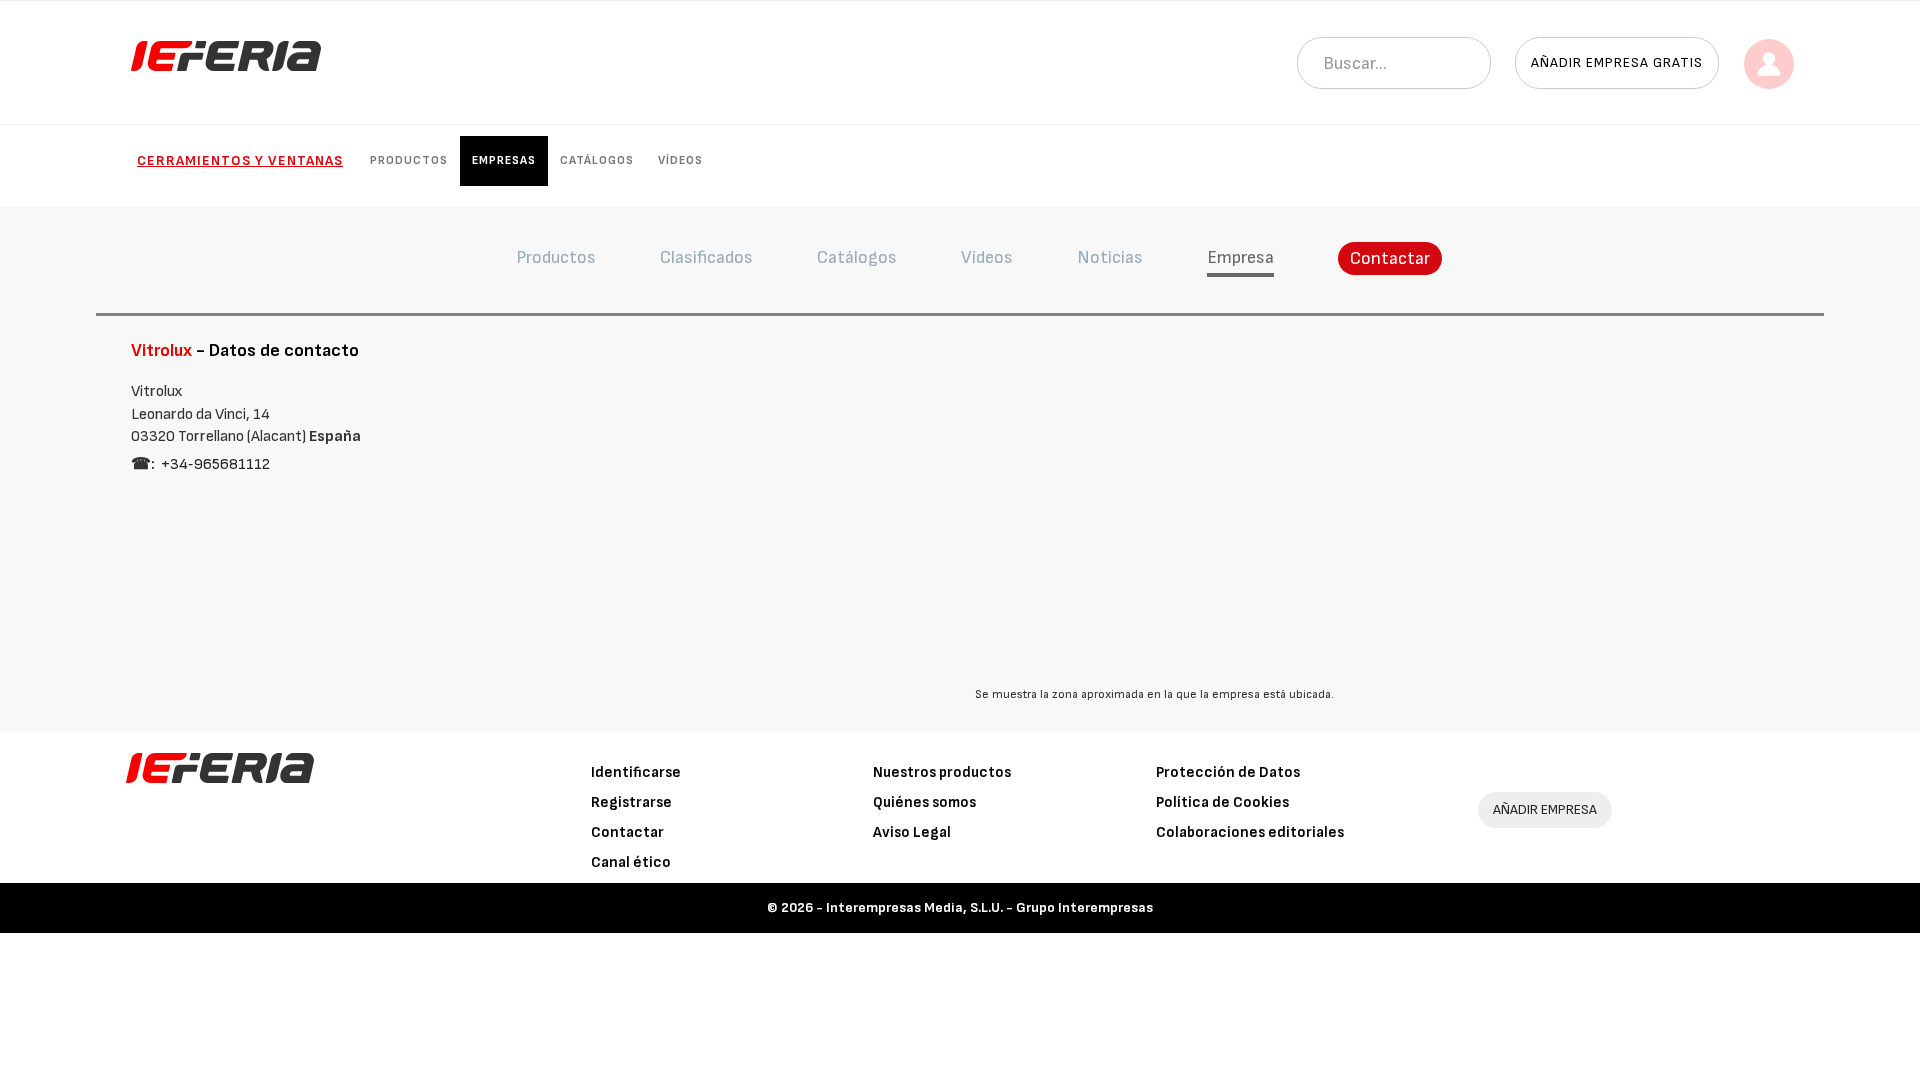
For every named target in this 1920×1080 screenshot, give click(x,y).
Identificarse (636, 772)
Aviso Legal (912, 832)
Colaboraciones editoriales (1250, 832)
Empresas (504, 160)
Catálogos (597, 160)
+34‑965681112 (215, 464)
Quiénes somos (924, 802)
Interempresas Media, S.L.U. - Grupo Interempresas (989, 907)
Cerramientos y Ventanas (240, 160)
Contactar (1390, 258)
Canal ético (631, 862)
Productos (409, 160)
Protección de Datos (1228, 772)
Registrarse (631, 802)
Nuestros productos (942, 772)
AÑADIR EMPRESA (1545, 809)
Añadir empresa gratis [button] (1617, 62)
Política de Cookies (1222, 802)
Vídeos (680, 160)
